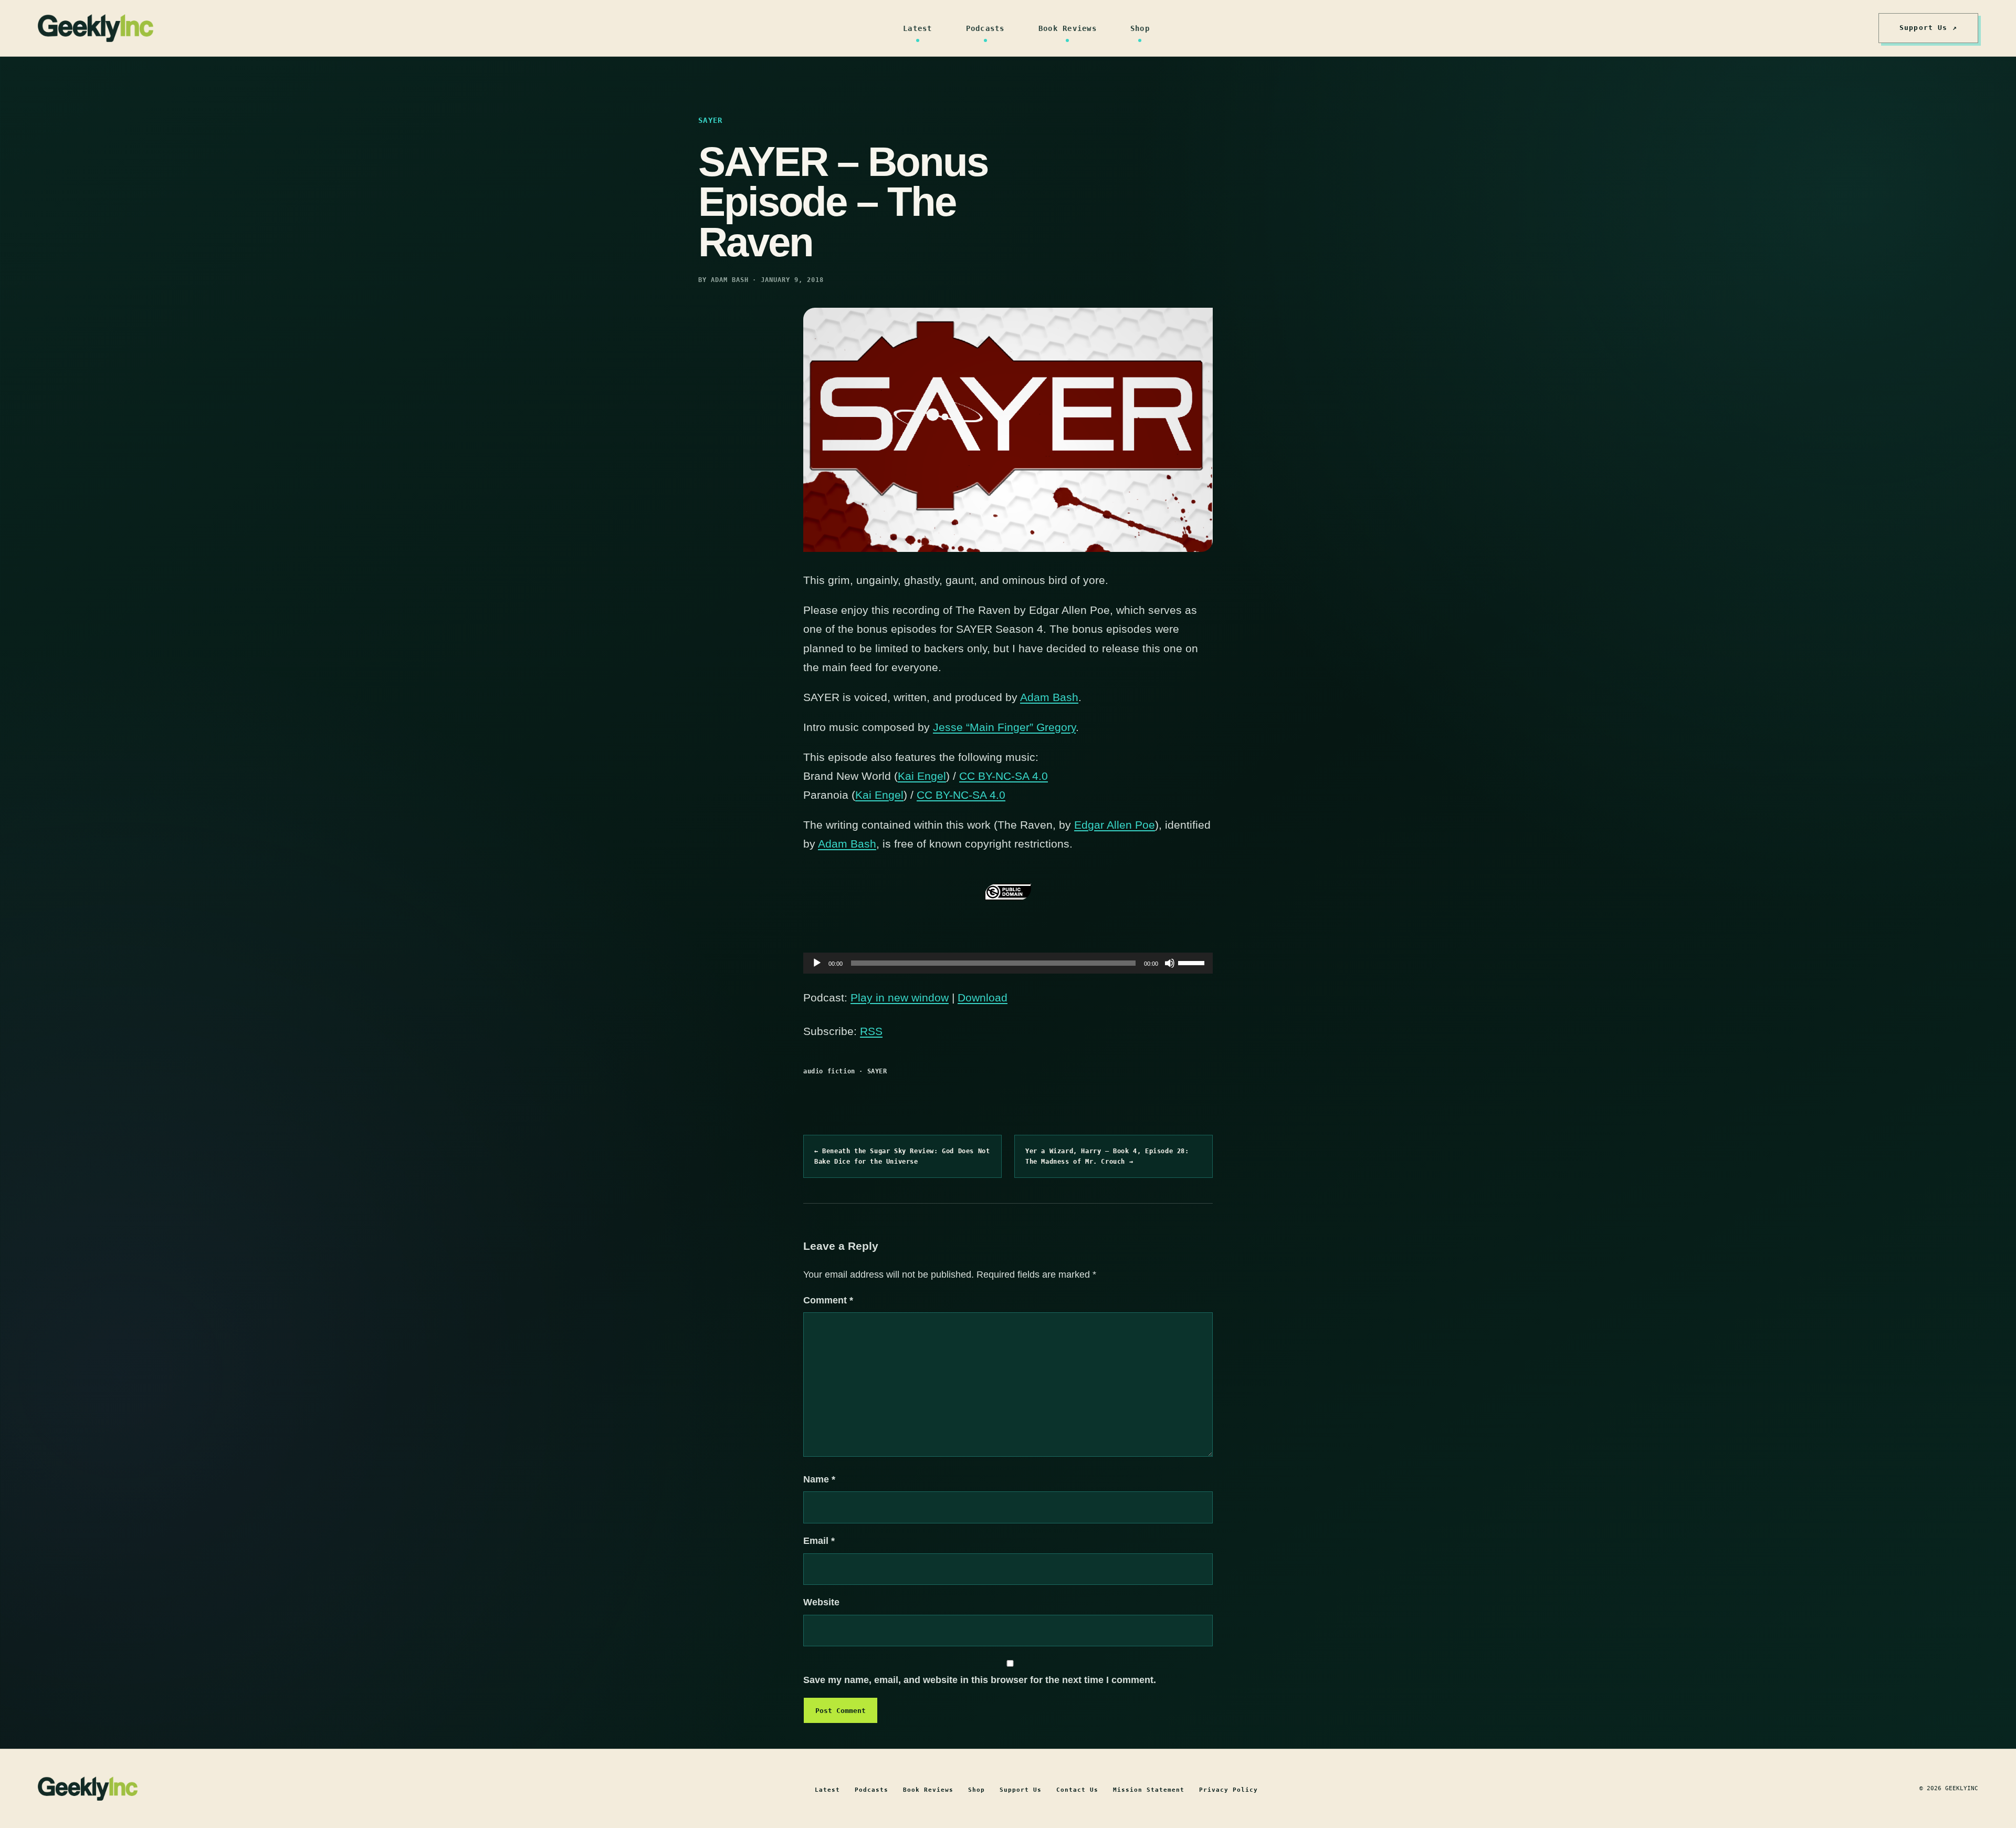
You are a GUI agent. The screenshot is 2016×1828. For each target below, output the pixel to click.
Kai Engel (922, 776)
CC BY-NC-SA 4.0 (1004, 776)
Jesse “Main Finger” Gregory (1004, 727)
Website (821, 1602)
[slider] (1193, 962)
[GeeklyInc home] (96, 28)
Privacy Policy (1228, 1790)
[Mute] (1170, 963)
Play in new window (900, 997)
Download (983, 997)
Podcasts (985, 28)
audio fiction (829, 1071)
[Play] (817, 963)
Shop (1140, 28)
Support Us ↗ (1928, 28)
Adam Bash (1049, 697)
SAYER (877, 1071)
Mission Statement (1149, 1790)
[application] (1008, 963)
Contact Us (1077, 1790)
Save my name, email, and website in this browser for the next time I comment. (980, 1680)
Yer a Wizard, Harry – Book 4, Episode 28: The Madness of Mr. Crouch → (1107, 1156)
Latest (918, 28)
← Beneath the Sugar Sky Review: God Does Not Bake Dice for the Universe (902, 1156)
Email (819, 1541)
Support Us (1021, 1790)
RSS (871, 1031)
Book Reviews (1068, 28)
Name (819, 1479)
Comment (828, 1300)
